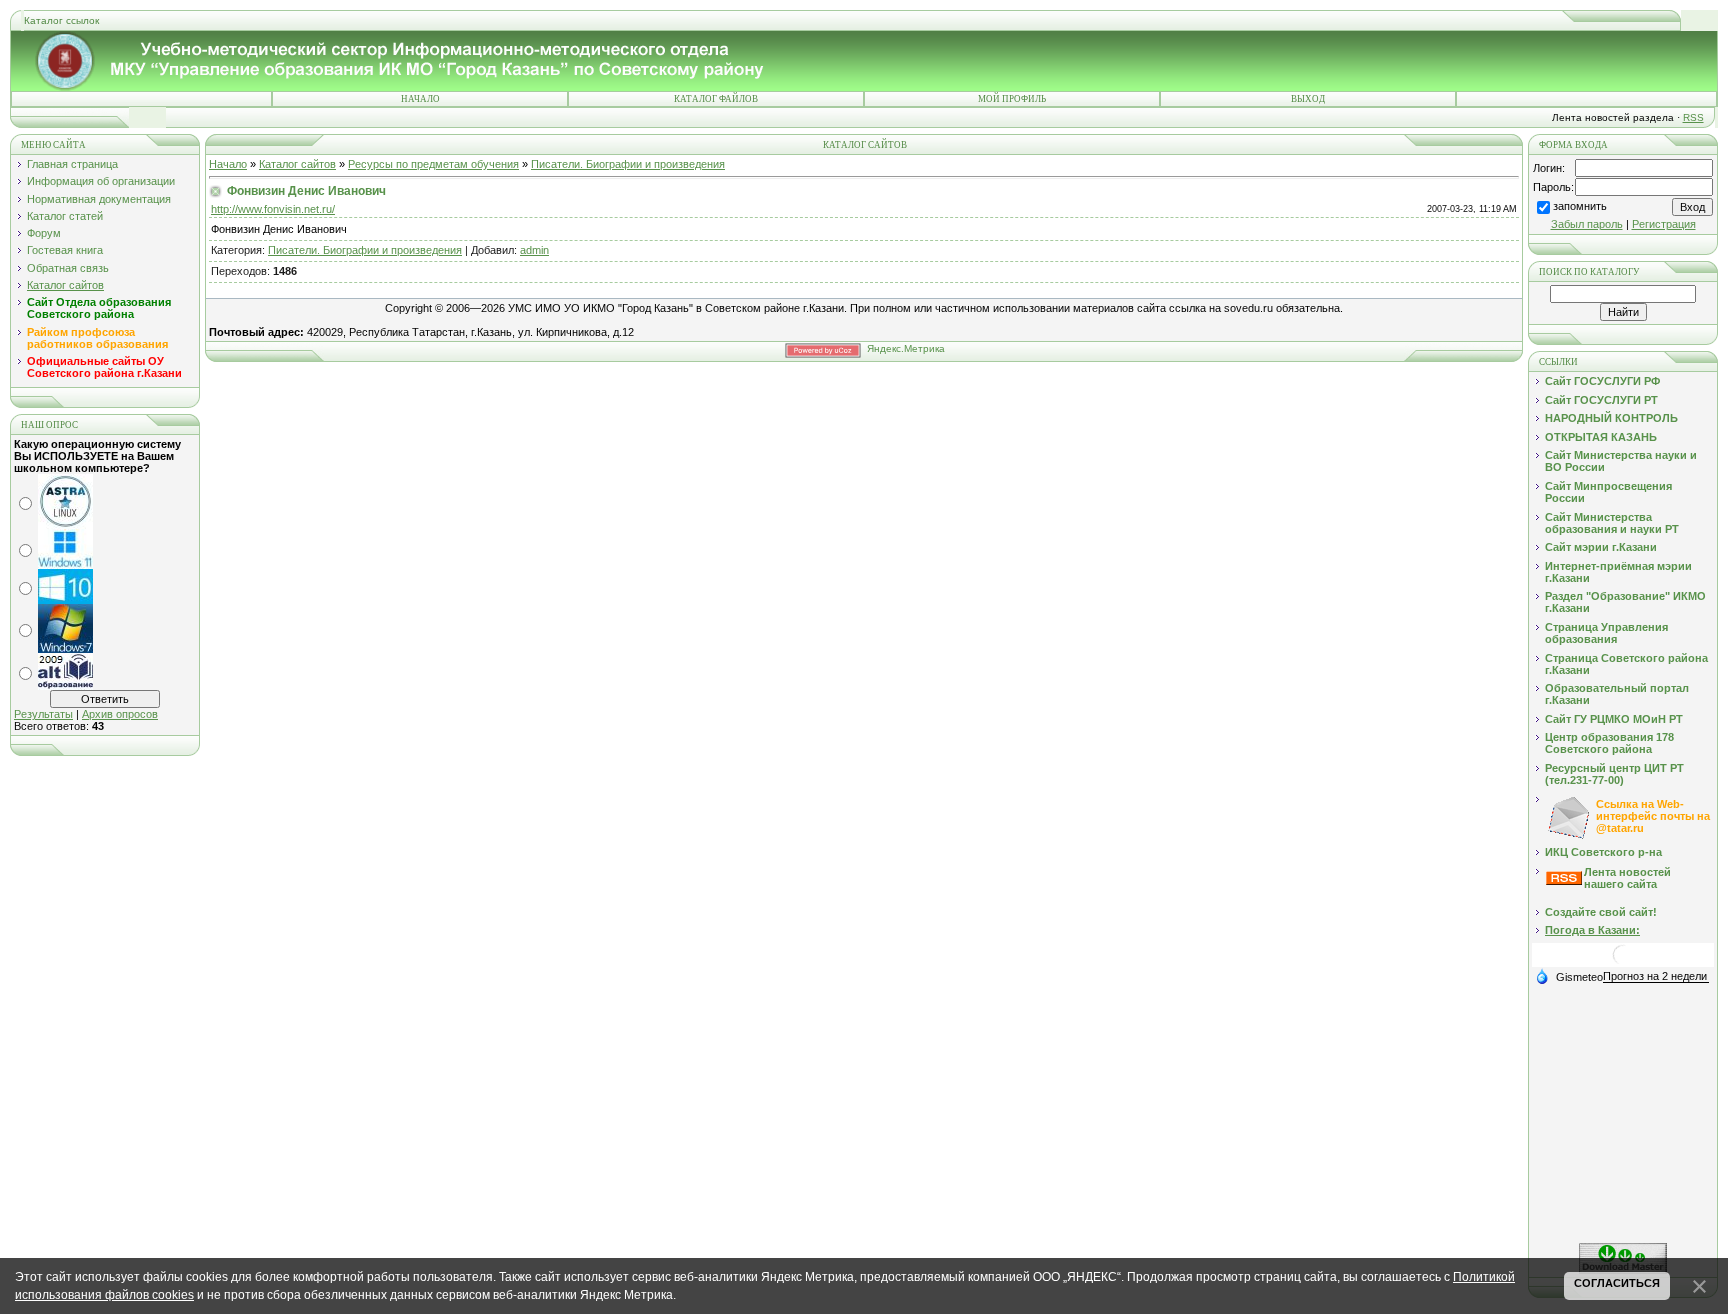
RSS (1693, 117)
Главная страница (72, 164)
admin (534, 250)
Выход (1308, 99)
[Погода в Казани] (1623, 962)
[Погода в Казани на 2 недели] (1656, 976)
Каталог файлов (716, 99)
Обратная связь (68, 268)
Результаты (43, 714)
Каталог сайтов (65, 285)
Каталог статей (65, 216)
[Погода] (1569, 976)
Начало (420, 99)
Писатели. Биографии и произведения (628, 164)
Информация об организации (101, 181)
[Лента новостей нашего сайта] (1564, 881)
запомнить (1580, 206)
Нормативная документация (99, 199)
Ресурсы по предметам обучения (433, 164)
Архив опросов (120, 714)
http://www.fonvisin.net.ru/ (273, 209)
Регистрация (1664, 224)
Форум (44, 233)
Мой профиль (1012, 99)
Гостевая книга (65, 250)
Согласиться (1617, 1283)
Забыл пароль (1587, 224)
